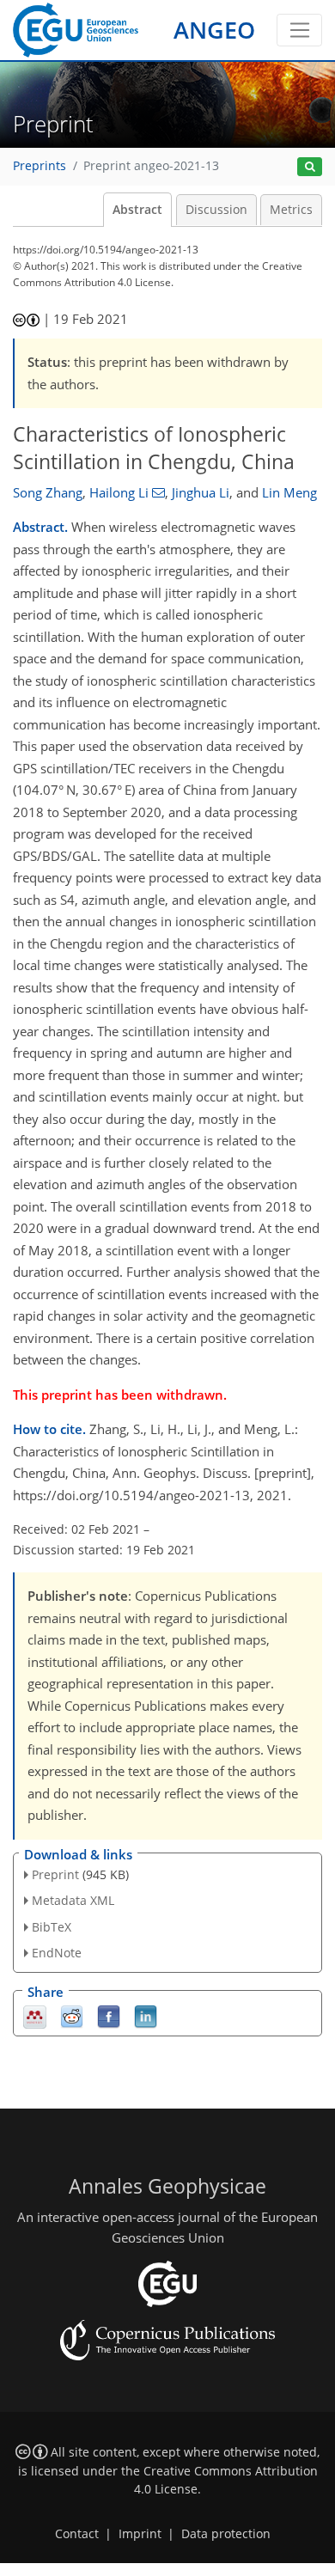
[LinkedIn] (146, 2015)
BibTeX (52, 1927)
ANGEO (214, 30)
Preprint (55, 1874)
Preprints (40, 166)
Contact (77, 2534)
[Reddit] (72, 2015)
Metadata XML (73, 1900)
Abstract (137, 210)
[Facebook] (109, 2015)
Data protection (226, 2534)
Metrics (291, 210)
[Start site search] (310, 167)
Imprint (140, 2534)
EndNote (57, 1953)
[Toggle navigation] (299, 30)
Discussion (216, 210)
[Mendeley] (35, 2015)
